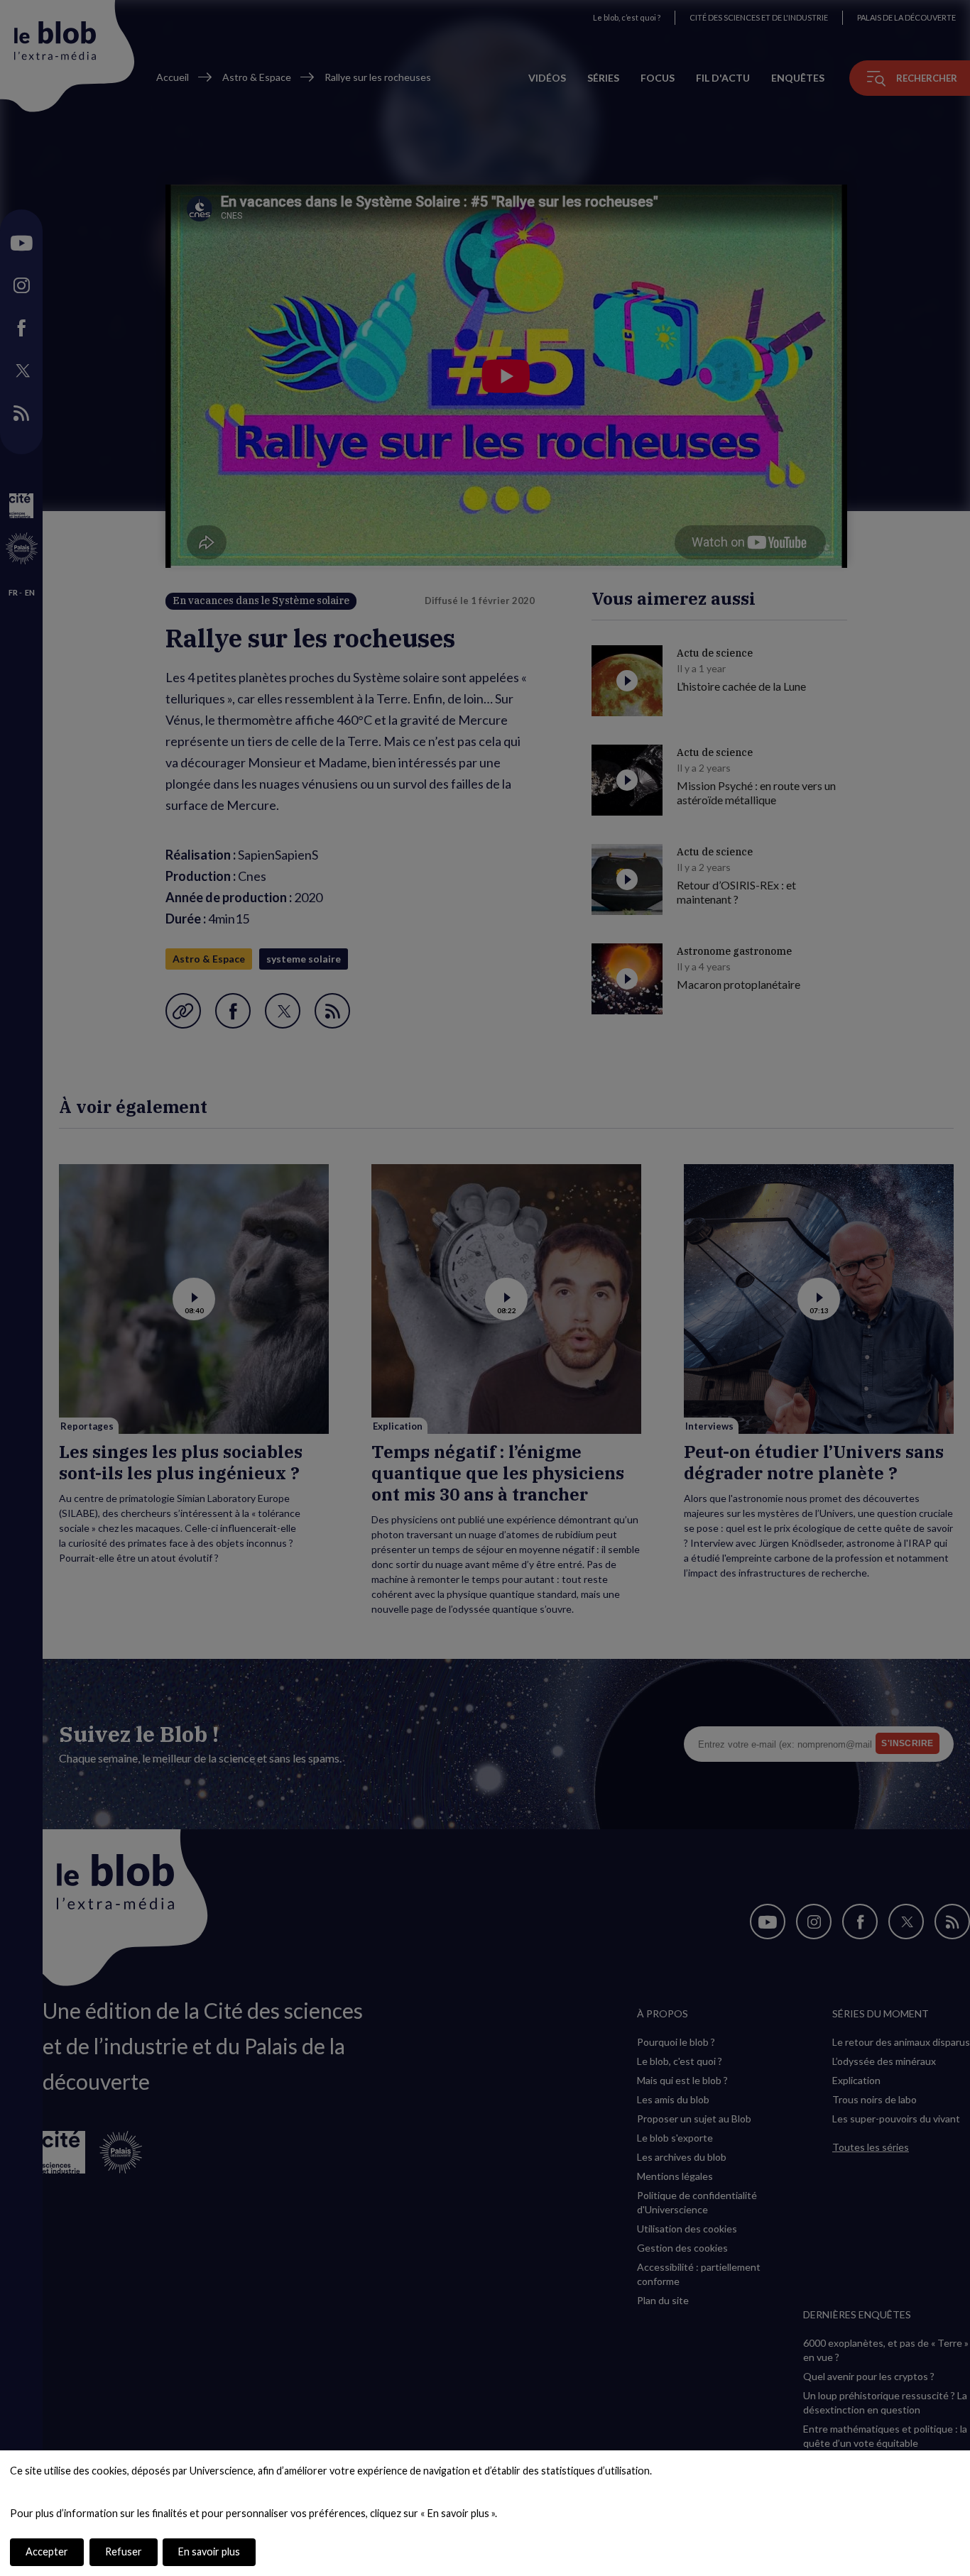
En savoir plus (209, 2552)
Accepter (47, 2552)
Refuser (124, 2552)
